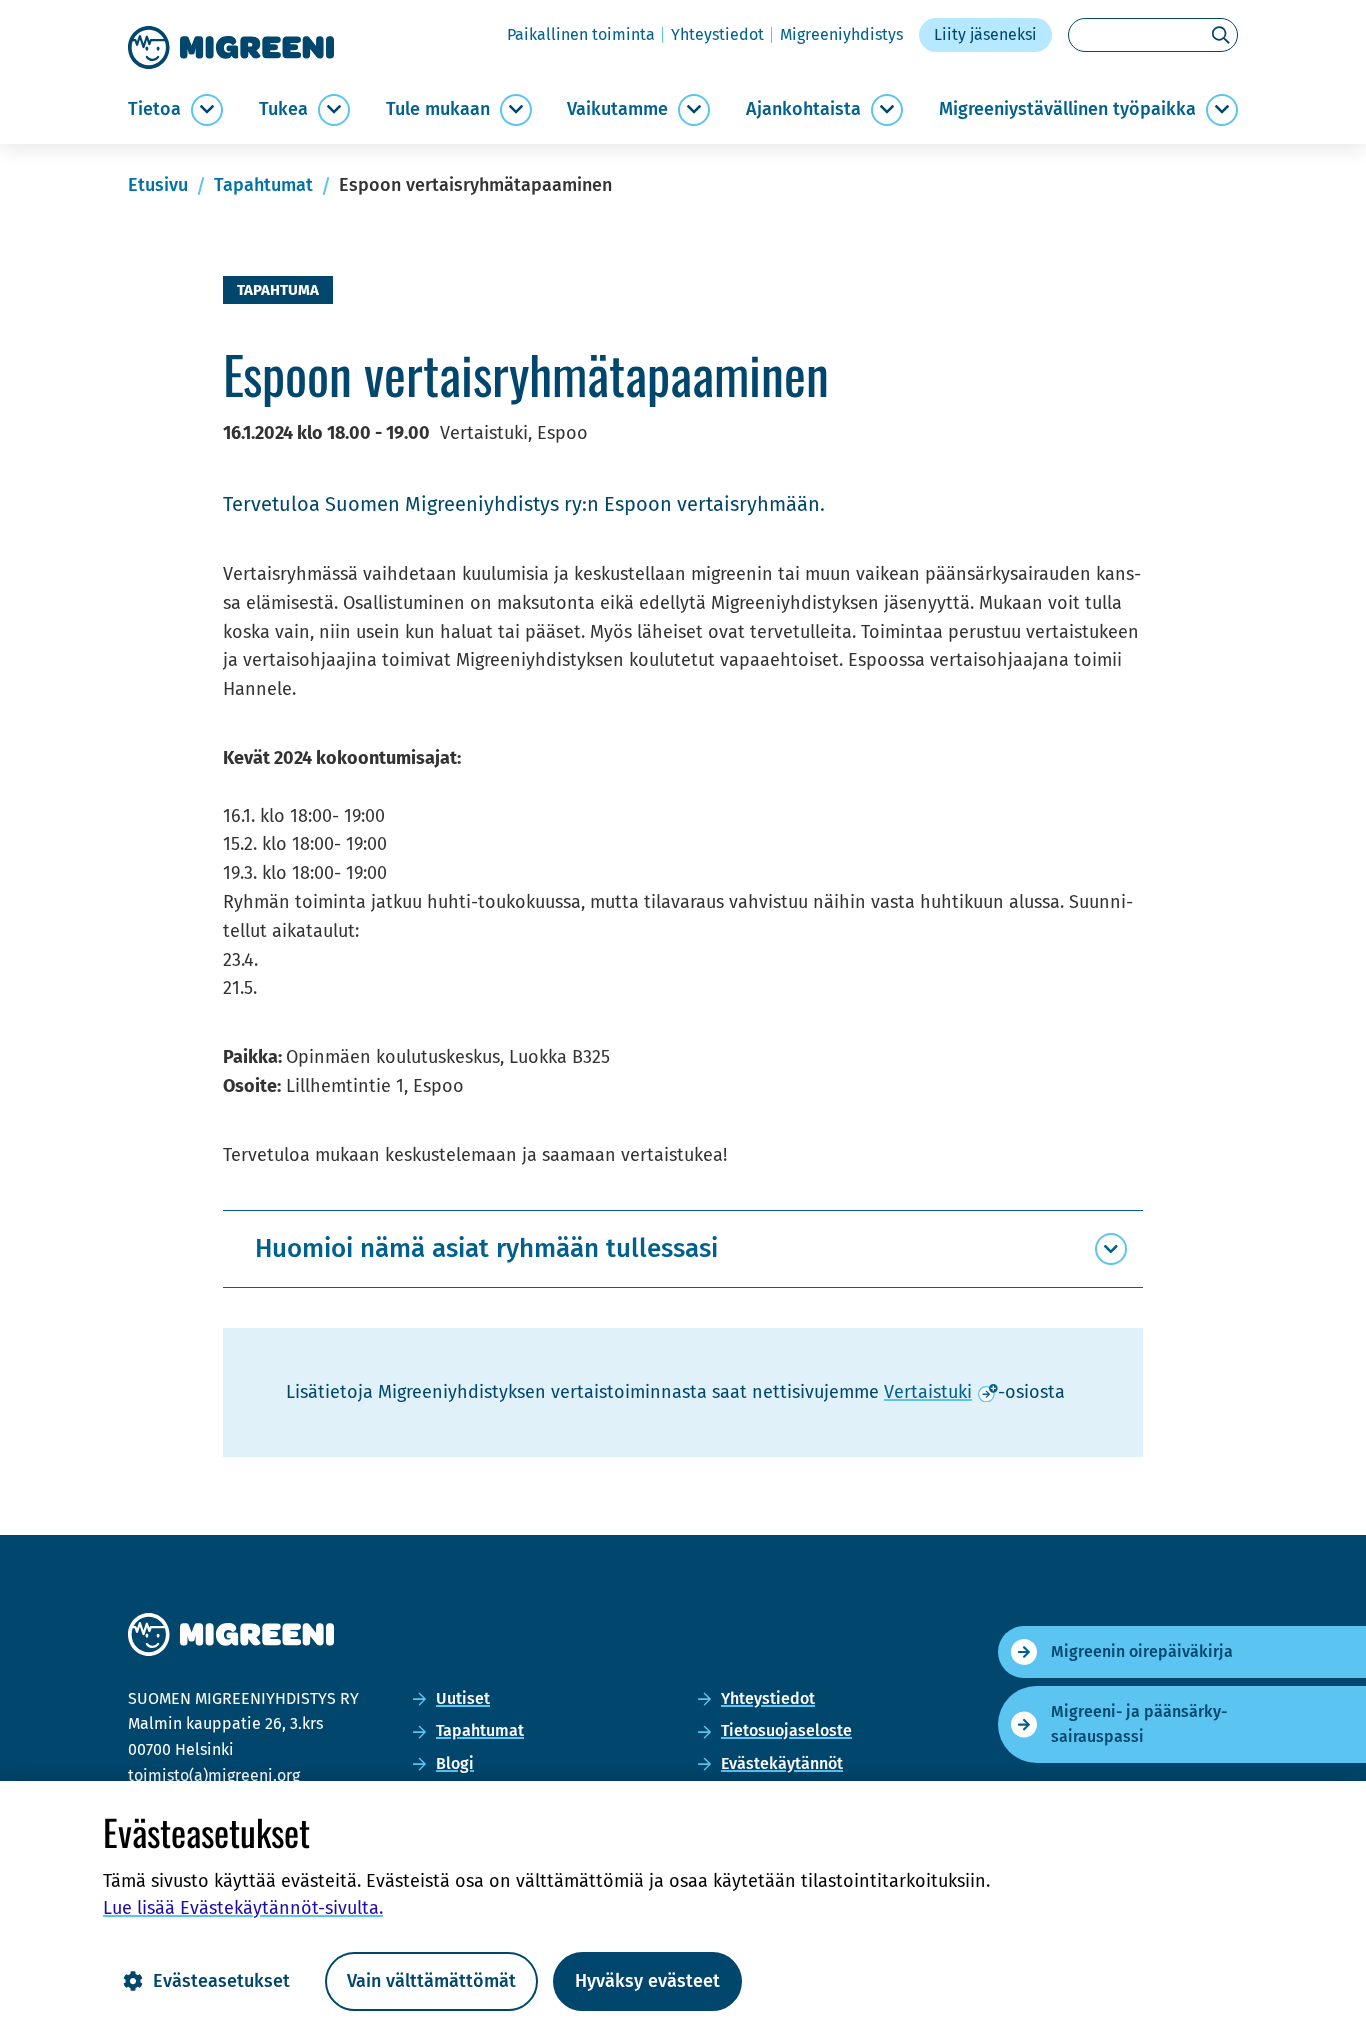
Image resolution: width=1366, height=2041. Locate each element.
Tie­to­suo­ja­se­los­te (786, 1730)
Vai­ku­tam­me (617, 109)
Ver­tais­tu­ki (941, 1392)
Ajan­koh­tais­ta (803, 109)
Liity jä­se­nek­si (985, 34)
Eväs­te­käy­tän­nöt (782, 1763)
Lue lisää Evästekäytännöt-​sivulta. (243, 1908)
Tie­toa (154, 109)
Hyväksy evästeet (647, 1981)
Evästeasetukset (221, 1981)
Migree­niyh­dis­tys (841, 34)
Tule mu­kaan (438, 109)
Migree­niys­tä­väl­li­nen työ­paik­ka (1067, 109)
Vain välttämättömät (431, 1981)
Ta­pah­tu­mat (480, 1730)
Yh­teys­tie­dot (717, 34)
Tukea (283, 109)
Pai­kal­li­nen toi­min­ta (581, 34)
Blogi (455, 1763)
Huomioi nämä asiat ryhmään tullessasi (486, 1248)
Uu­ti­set (463, 1698)
